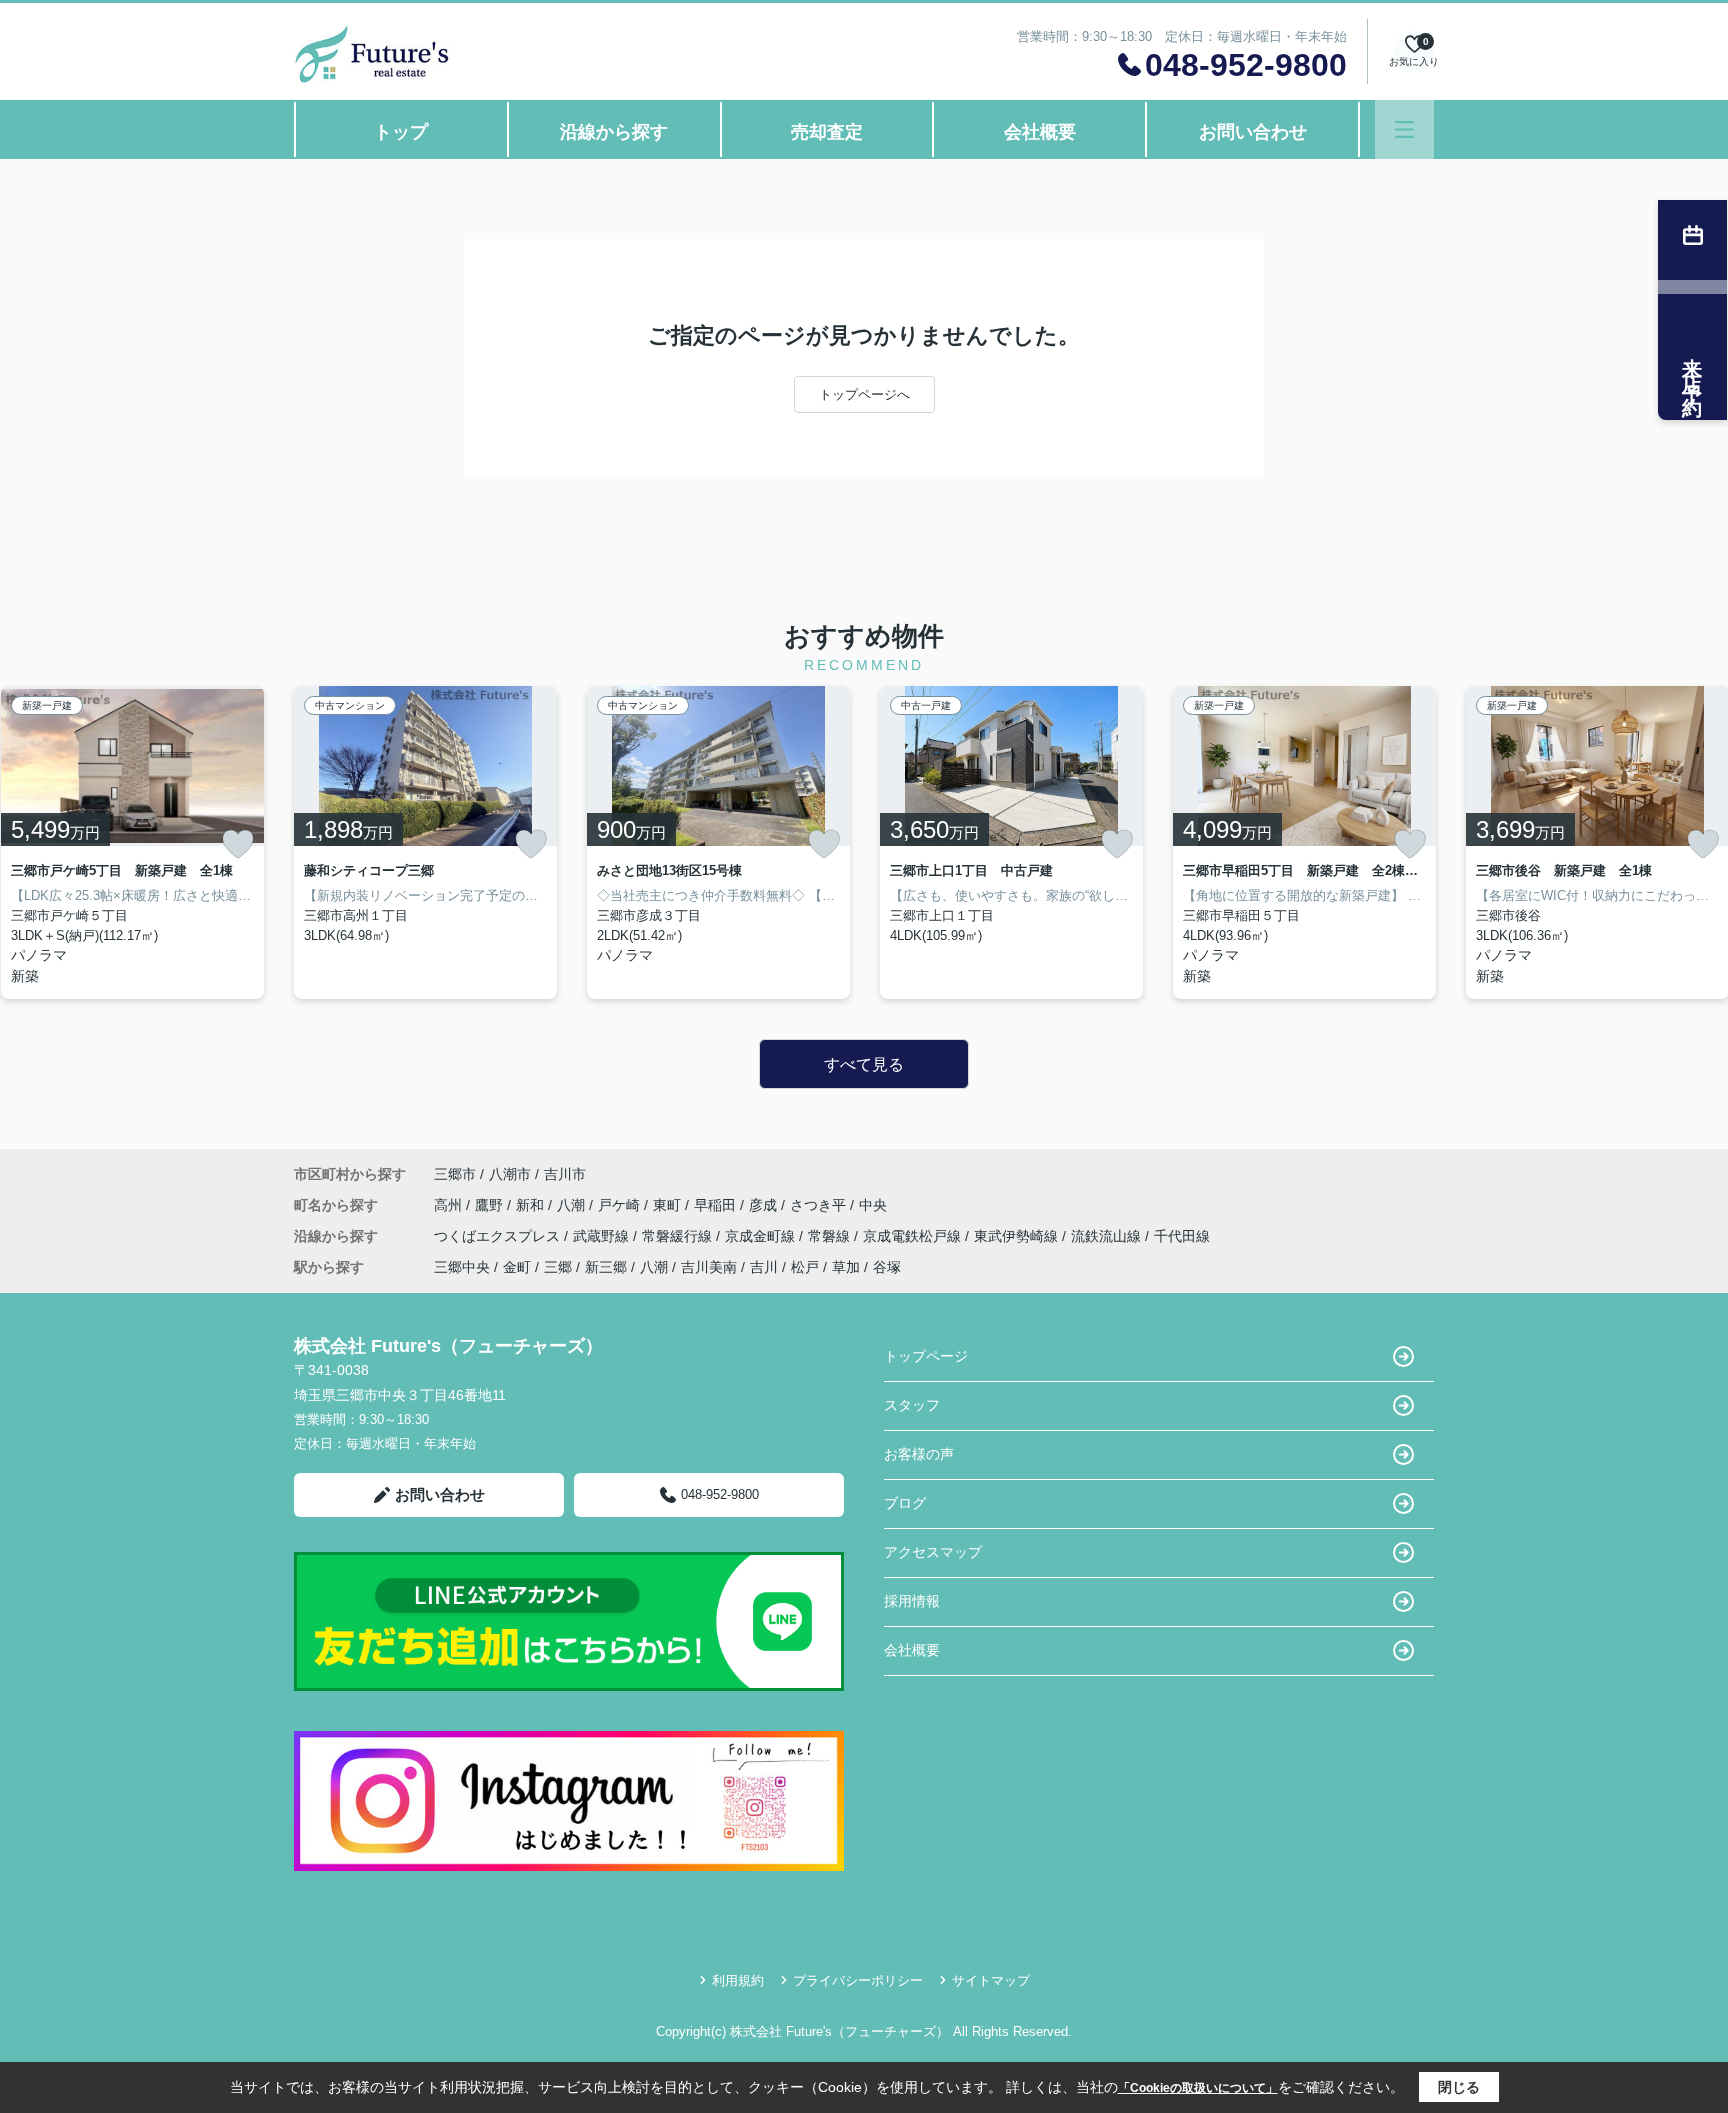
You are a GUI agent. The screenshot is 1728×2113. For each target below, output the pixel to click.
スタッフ (912, 1405)
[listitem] (425, 842)
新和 (532, 1205)
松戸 (805, 1267)
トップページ (926, 1356)
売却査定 (827, 132)
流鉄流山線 (1108, 1236)
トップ (401, 132)
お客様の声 (919, 1454)
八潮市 (510, 1174)
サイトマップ (991, 1980)
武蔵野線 (603, 1236)
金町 (517, 1267)
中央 (873, 1205)
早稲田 (717, 1205)
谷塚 (887, 1267)
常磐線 (831, 1236)
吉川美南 (709, 1267)
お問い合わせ (1253, 132)
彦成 (765, 1205)
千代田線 (1182, 1236)
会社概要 (1040, 132)
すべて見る (864, 1064)
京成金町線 (762, 1236)
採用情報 (912, 1601)
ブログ (905, 1503)
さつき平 (820, 1205)
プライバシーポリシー (858, 1980)
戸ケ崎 (621, 1205)
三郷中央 (462, 1267)
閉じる (1459, 2087)
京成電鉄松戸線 (914, 1236)
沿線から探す (614, 132)
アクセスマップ (933, 1552)
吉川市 (565, 1174)
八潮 (573, 1205)
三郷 (558, 1267)
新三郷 (606, 1267)
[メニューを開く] (1404, 129)
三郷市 (455, 1174)
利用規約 (738, 1980)
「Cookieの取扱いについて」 (1198, 2088)
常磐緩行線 (679, 1236)
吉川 (764, 1267)
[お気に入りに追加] (238, 844)
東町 (669, 1205)
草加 (846, 1267)
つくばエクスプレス (499, 1236)
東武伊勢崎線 (1018, 1236)
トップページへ (864, 394)
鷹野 (491, 1205)
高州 (450, 1205)
